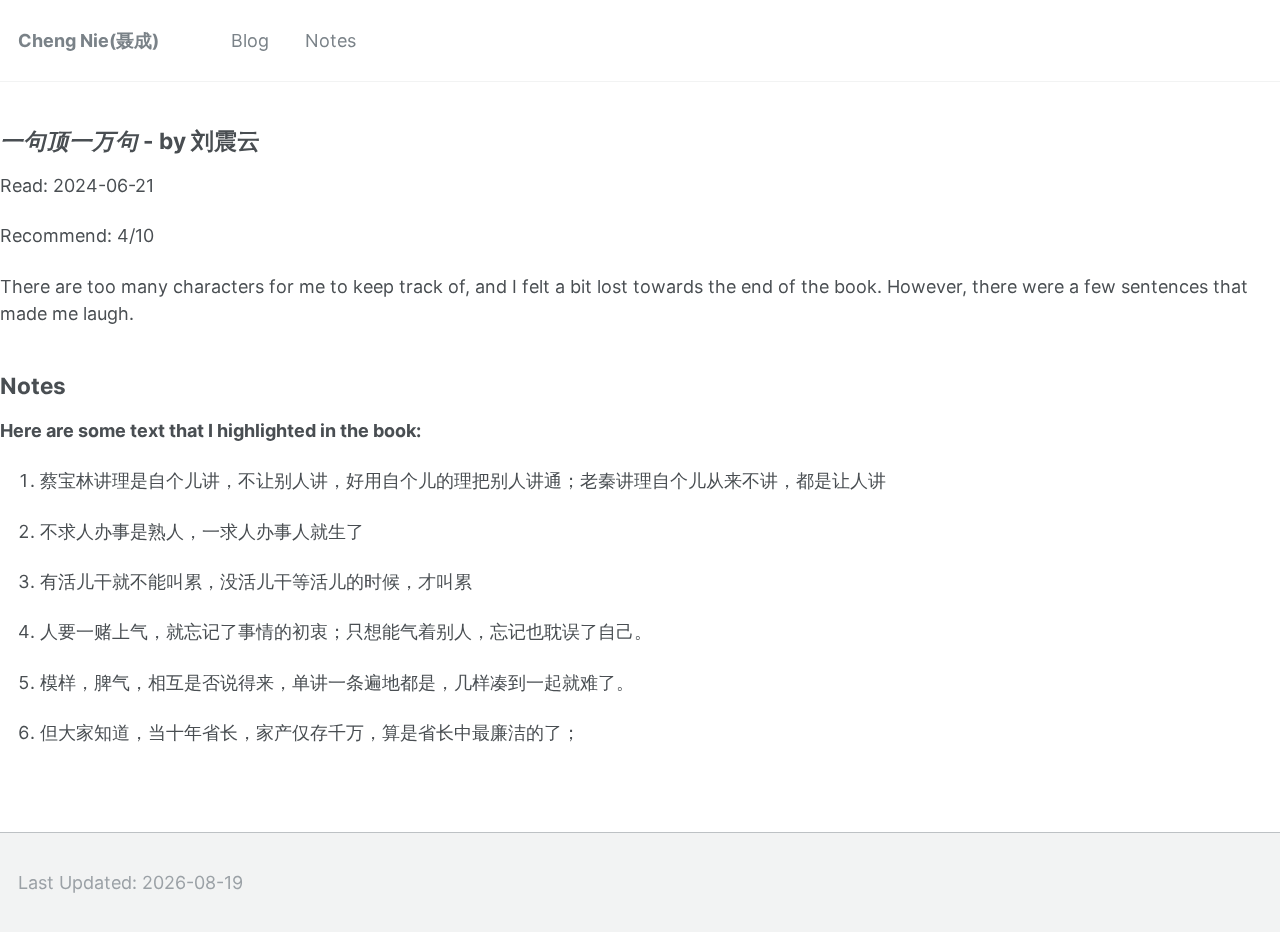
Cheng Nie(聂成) (88, 40)
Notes (330, 40)
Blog (250, 40)
